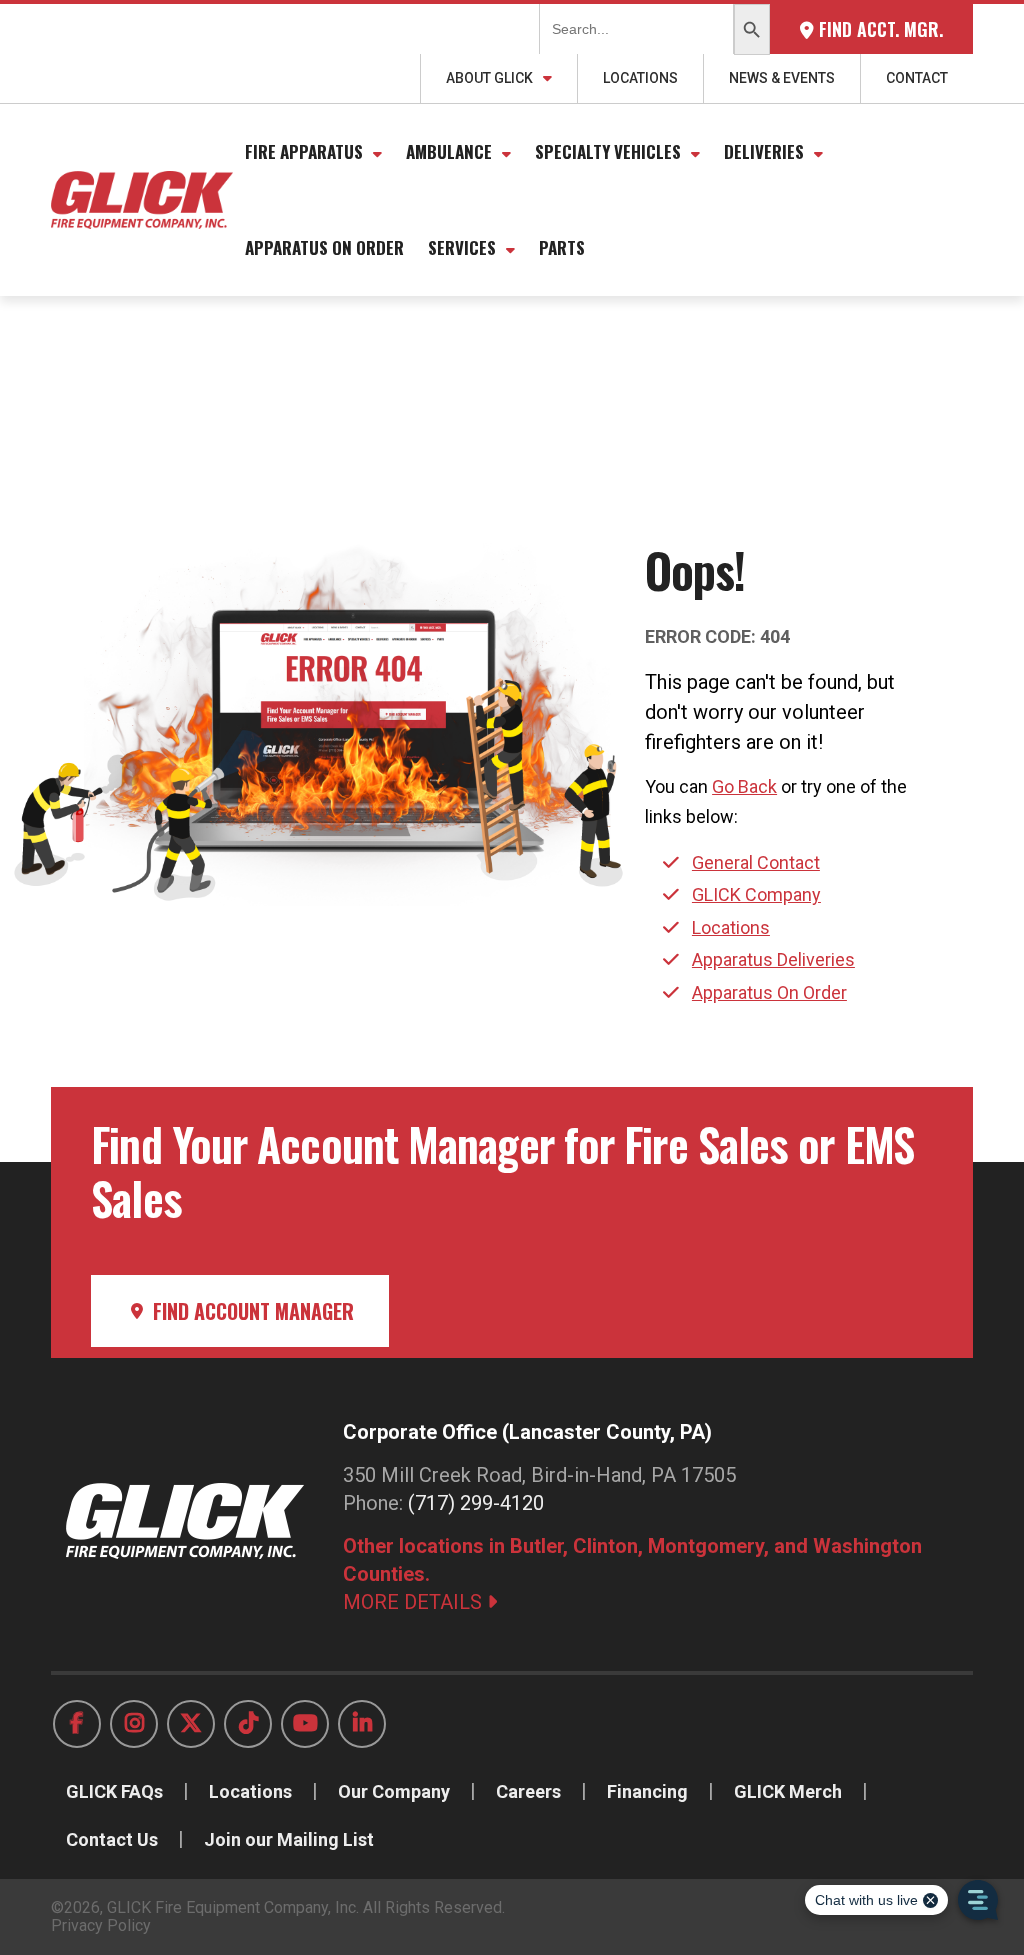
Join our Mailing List (289, 1839)
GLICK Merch (788, 1791)
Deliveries (764, 151)
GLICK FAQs (114, 1791)
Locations (640, 78)
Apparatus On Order (324, 247)
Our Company (394, 1791)
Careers (528, 1791)
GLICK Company (756, 894)
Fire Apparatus (304, 151)
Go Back (744, 786)
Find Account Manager (251, 1311)
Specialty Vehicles (608, 151)
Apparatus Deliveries (773, 959)
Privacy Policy (101, 1925)
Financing (647, 1791)
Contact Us (112, 1839)
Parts (562, 247)
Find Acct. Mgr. (878, 29)
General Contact (756, 862)
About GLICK (489, 78)
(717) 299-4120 (476, 1503)
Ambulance (449, 151)
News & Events (782, 78)
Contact (917, 78)
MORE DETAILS (415, 1602)
